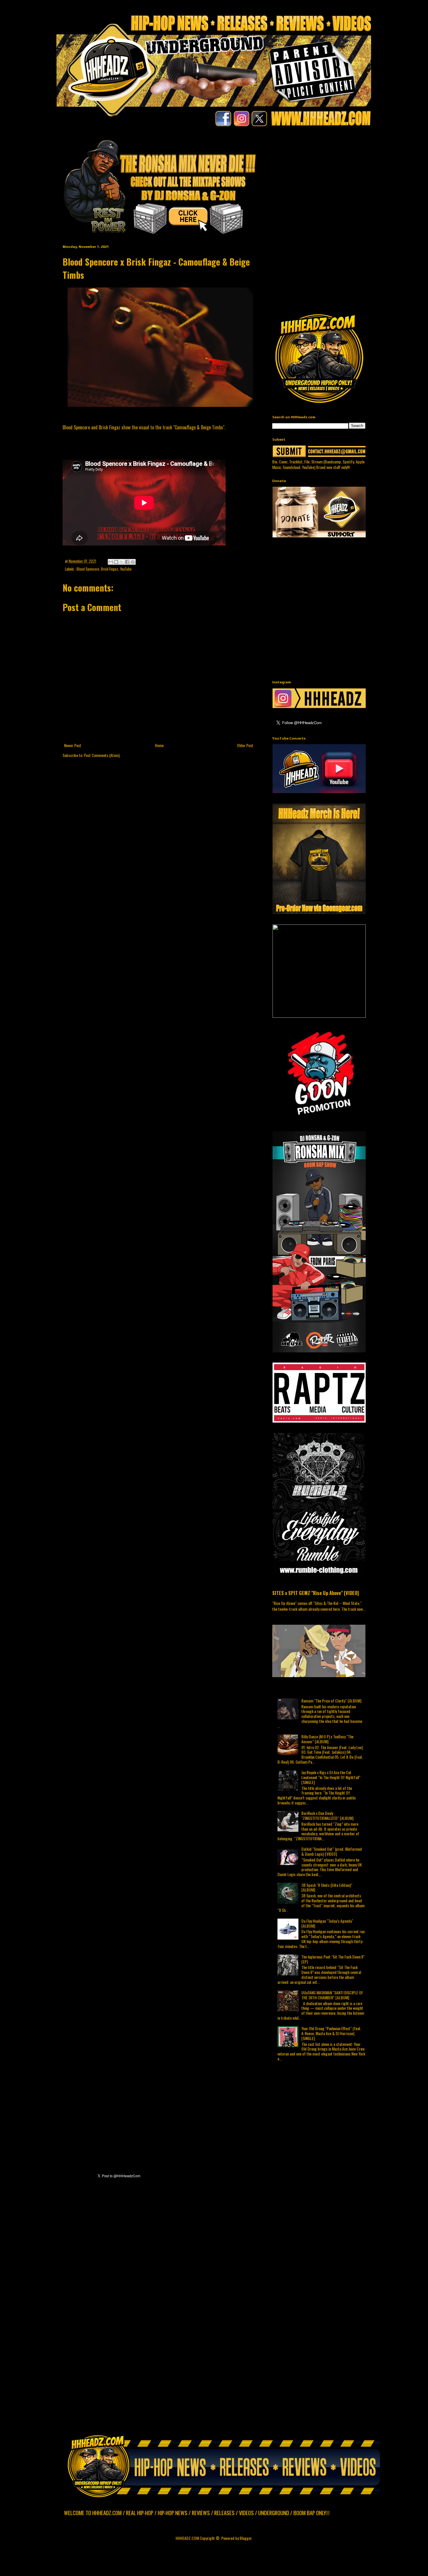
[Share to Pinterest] (133, 562)
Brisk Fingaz (110, 569)
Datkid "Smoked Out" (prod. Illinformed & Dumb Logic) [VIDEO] (332, 1851)
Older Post (245, 745)
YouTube (126, 569)
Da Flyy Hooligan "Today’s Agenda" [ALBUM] (327, 1923)
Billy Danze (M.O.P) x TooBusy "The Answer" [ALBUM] (327, 1739)
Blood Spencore (88, 569)
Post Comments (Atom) (102, 755)
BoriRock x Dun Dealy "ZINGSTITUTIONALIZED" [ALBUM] (327, 1815)
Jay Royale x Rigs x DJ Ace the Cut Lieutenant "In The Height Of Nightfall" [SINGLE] (331, 1777)
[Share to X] (122, 562)
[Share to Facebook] (127, 562)
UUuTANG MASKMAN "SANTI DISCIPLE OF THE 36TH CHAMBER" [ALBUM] (332, 1995)
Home (159, 745)
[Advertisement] (350, 179)
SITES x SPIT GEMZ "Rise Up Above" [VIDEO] (315, 1593)
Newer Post (73, 745)
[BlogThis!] (116, 562)
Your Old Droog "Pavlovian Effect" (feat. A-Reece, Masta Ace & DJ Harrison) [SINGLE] (331, 2033)
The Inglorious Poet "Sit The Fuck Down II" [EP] (333, 1959)
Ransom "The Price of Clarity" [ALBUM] (331, 1701)
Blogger (246, 2538)
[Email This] (111, 562)
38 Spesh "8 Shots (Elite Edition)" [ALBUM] (327, 1887)
